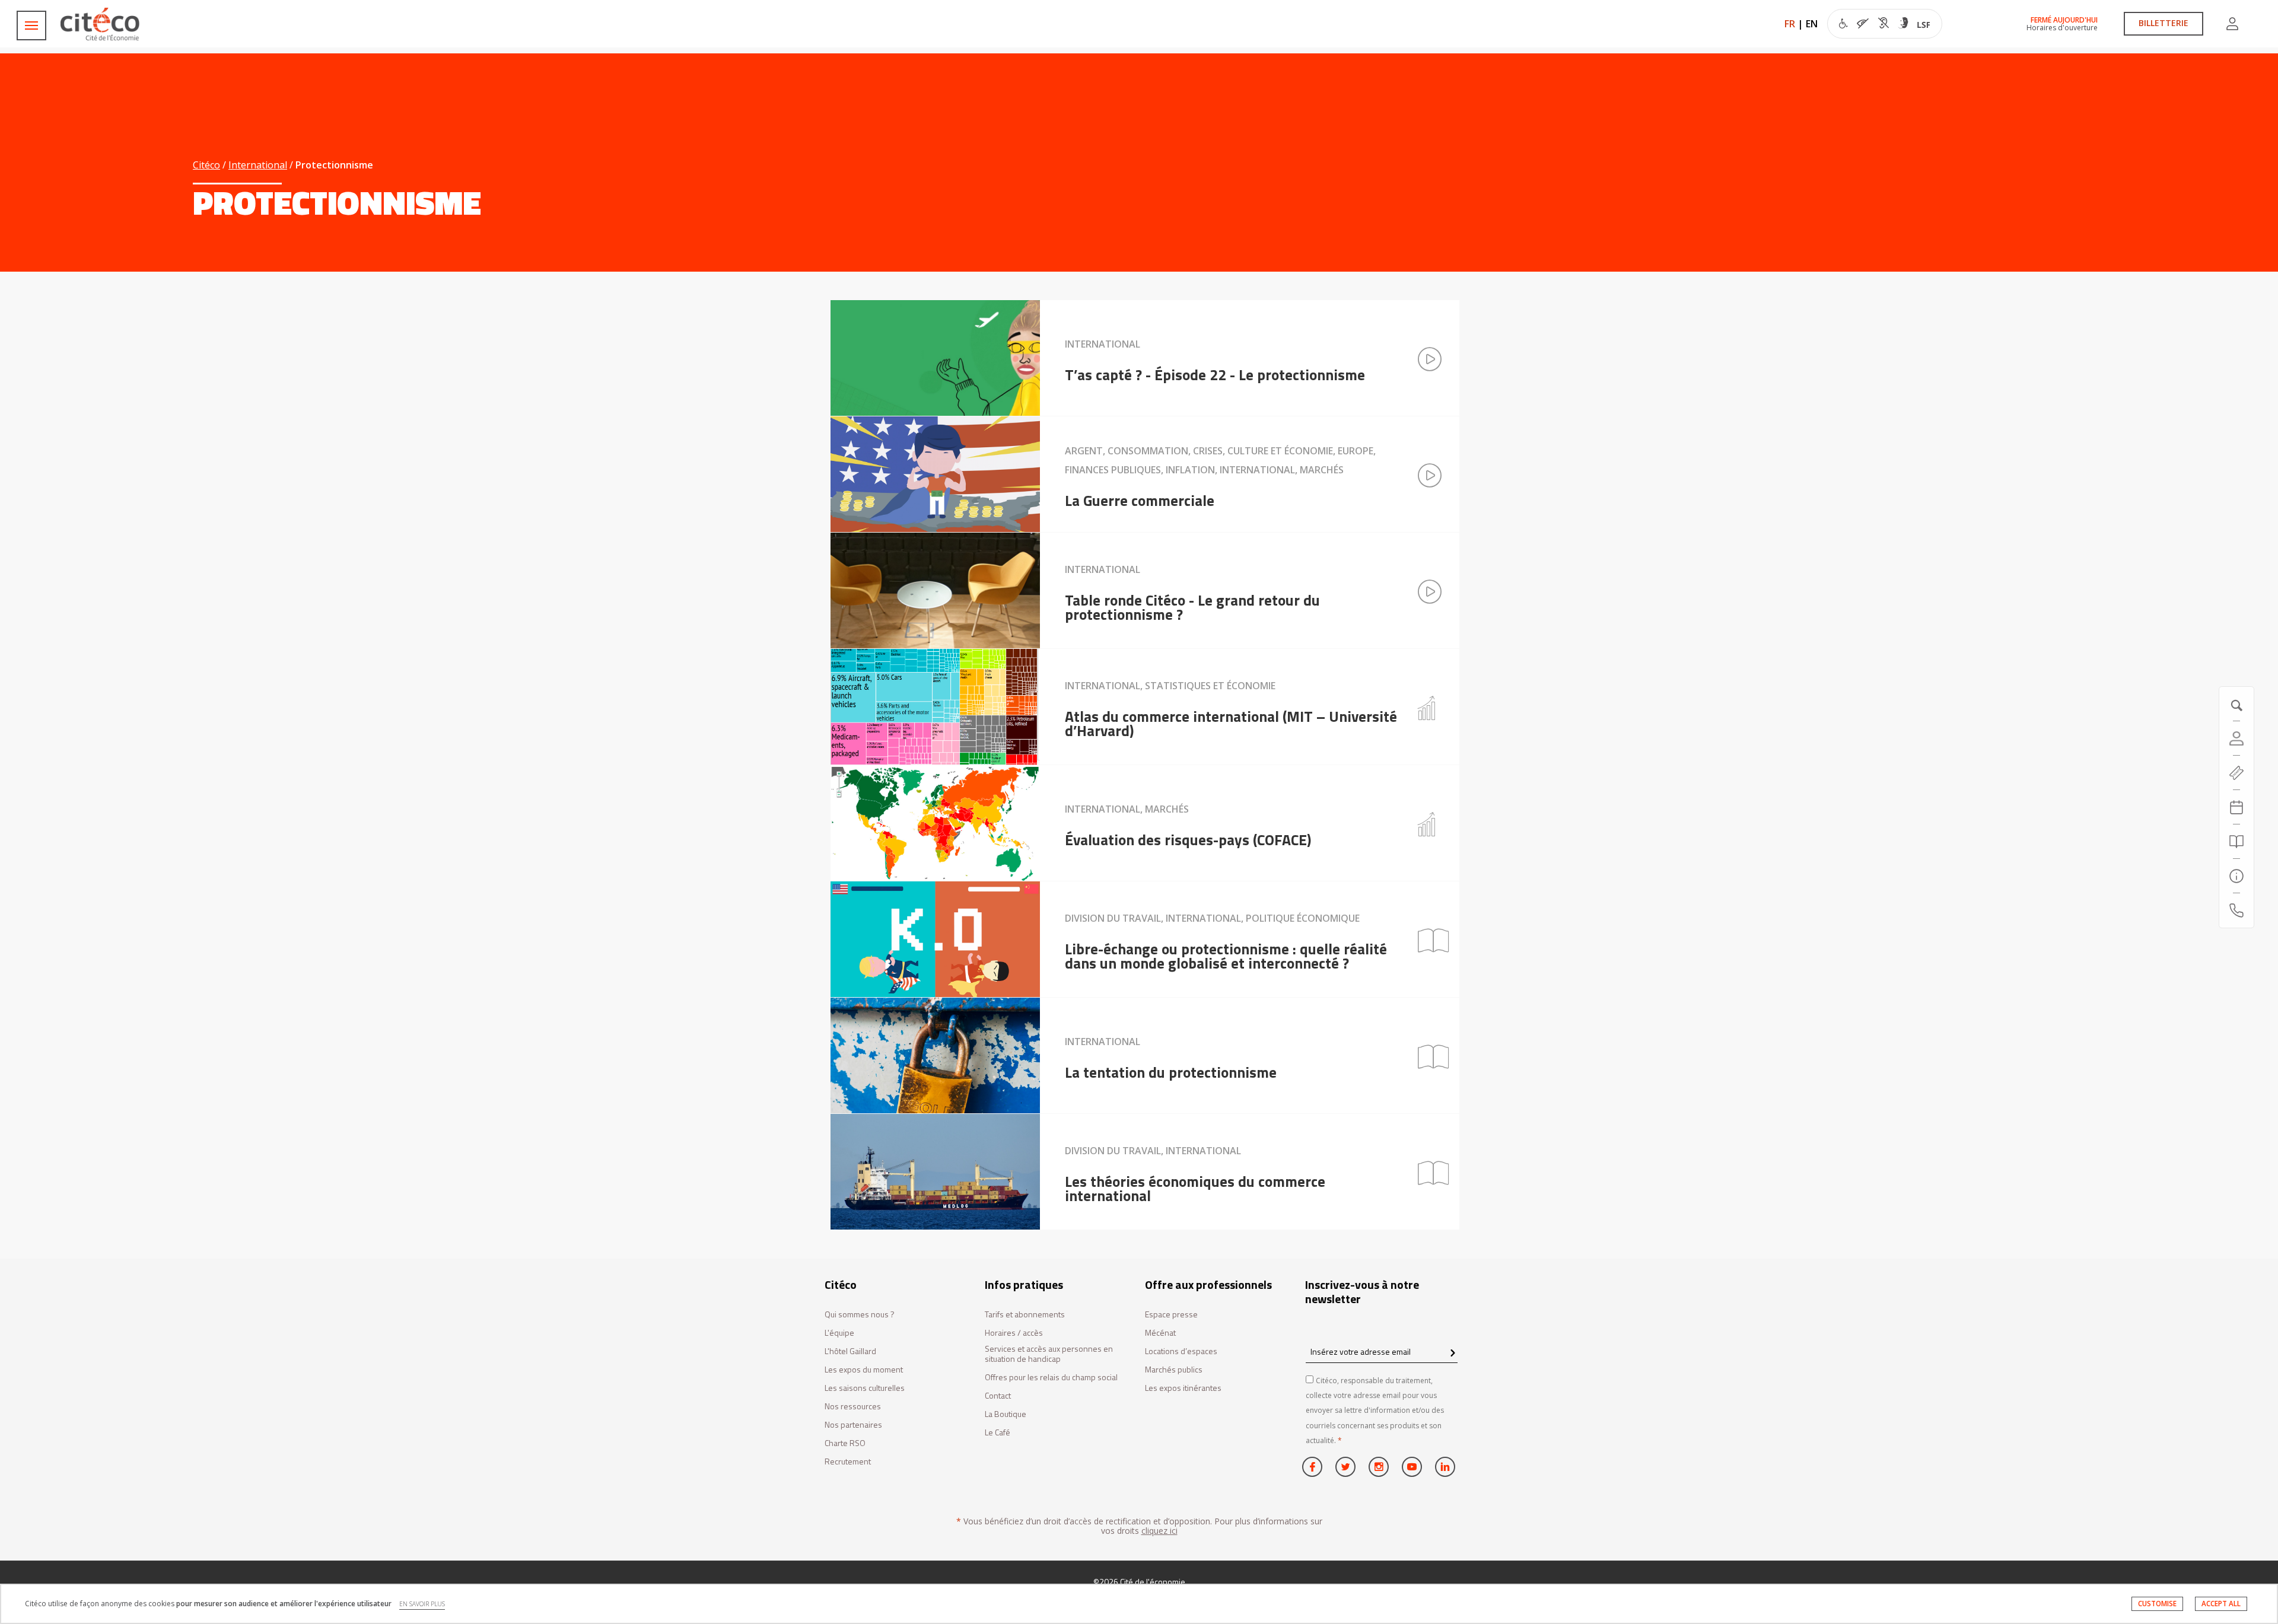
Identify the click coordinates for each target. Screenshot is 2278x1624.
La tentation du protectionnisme (1171, 1072)
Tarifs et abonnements (1025, 1315)
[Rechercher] (2236, 842)
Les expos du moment (864, 1370)
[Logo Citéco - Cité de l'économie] (101, 24)
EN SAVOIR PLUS (422, 1604)
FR (1790, 24)
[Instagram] (1379, 1467)
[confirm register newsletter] (1453, 1354)
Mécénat (1160, 1333)
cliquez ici (1159, 1531)
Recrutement (848, 1462)
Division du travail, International (1153, 1151)
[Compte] (2232, 24)
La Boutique (1006, 1414)
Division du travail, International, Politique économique (1212, 918)
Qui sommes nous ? (860, 1315)
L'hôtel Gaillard (850, 1351)
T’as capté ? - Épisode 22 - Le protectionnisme (1215, 375)
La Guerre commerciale (1140, 501)
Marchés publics (1174, 1370)
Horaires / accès (1014, 1333)
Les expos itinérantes (1183, 1388)
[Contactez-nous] (2236, 910)
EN (1812, 24)
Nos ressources (853, 1407)
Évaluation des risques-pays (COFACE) (1188, 840)
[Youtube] (1412, 1467)
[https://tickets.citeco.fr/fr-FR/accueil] (2236, 773)
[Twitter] (1345, 1467)
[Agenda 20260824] (2236, 807)
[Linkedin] (1445, 1467)
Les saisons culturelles (865, 1388)
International (258, 165)
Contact (998, 1396)
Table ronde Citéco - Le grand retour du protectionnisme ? (1192, 607)
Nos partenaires (853, 1425)
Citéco (206, 165)
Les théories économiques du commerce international (1195, 1189)
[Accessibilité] (1884, 25)
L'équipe (839, 1333)
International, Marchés (1127, 809)
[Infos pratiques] (2236, 876)
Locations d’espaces (1181, 1351)
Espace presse (1171, 1315)
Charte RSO (845, 1443)
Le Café (998, 1433)
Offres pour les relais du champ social (1051, 1378)
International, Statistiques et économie (1170, 686)
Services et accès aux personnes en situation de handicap (1049, 1354)
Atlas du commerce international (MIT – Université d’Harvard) (1231, 724)
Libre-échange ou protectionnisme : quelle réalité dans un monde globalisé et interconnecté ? (1226, 956)
